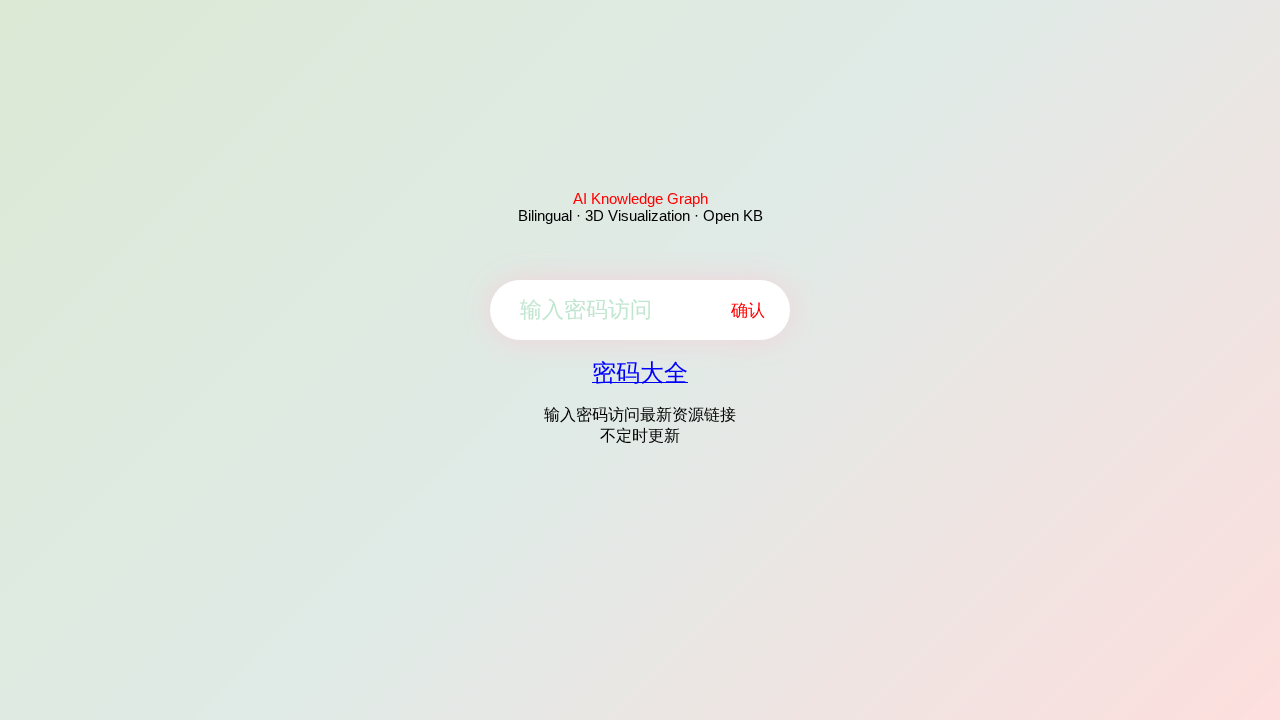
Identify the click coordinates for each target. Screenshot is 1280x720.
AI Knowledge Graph (640, 198)
